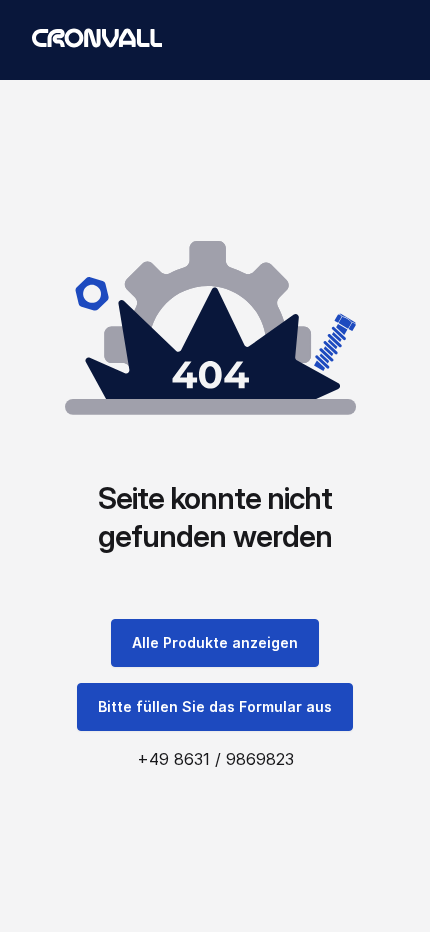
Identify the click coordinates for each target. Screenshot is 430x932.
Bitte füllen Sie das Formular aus (215, 706)
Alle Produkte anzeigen (215, 642)
